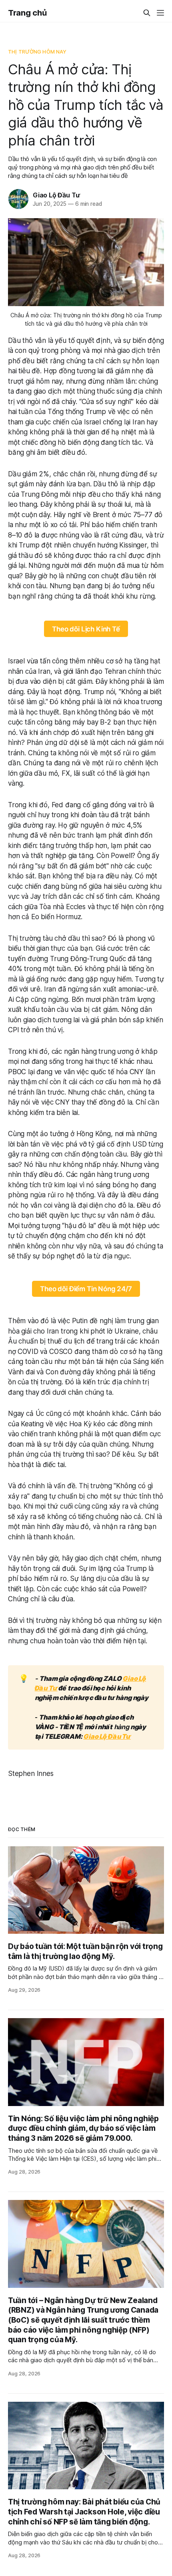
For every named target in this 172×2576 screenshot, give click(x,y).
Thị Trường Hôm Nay (37, 52)
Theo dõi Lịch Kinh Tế (86, 629)
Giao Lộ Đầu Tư (56, 195)
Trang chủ (27, 13)
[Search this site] (147, 13)
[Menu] (160, 13)
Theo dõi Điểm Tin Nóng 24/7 (86, 1289)
